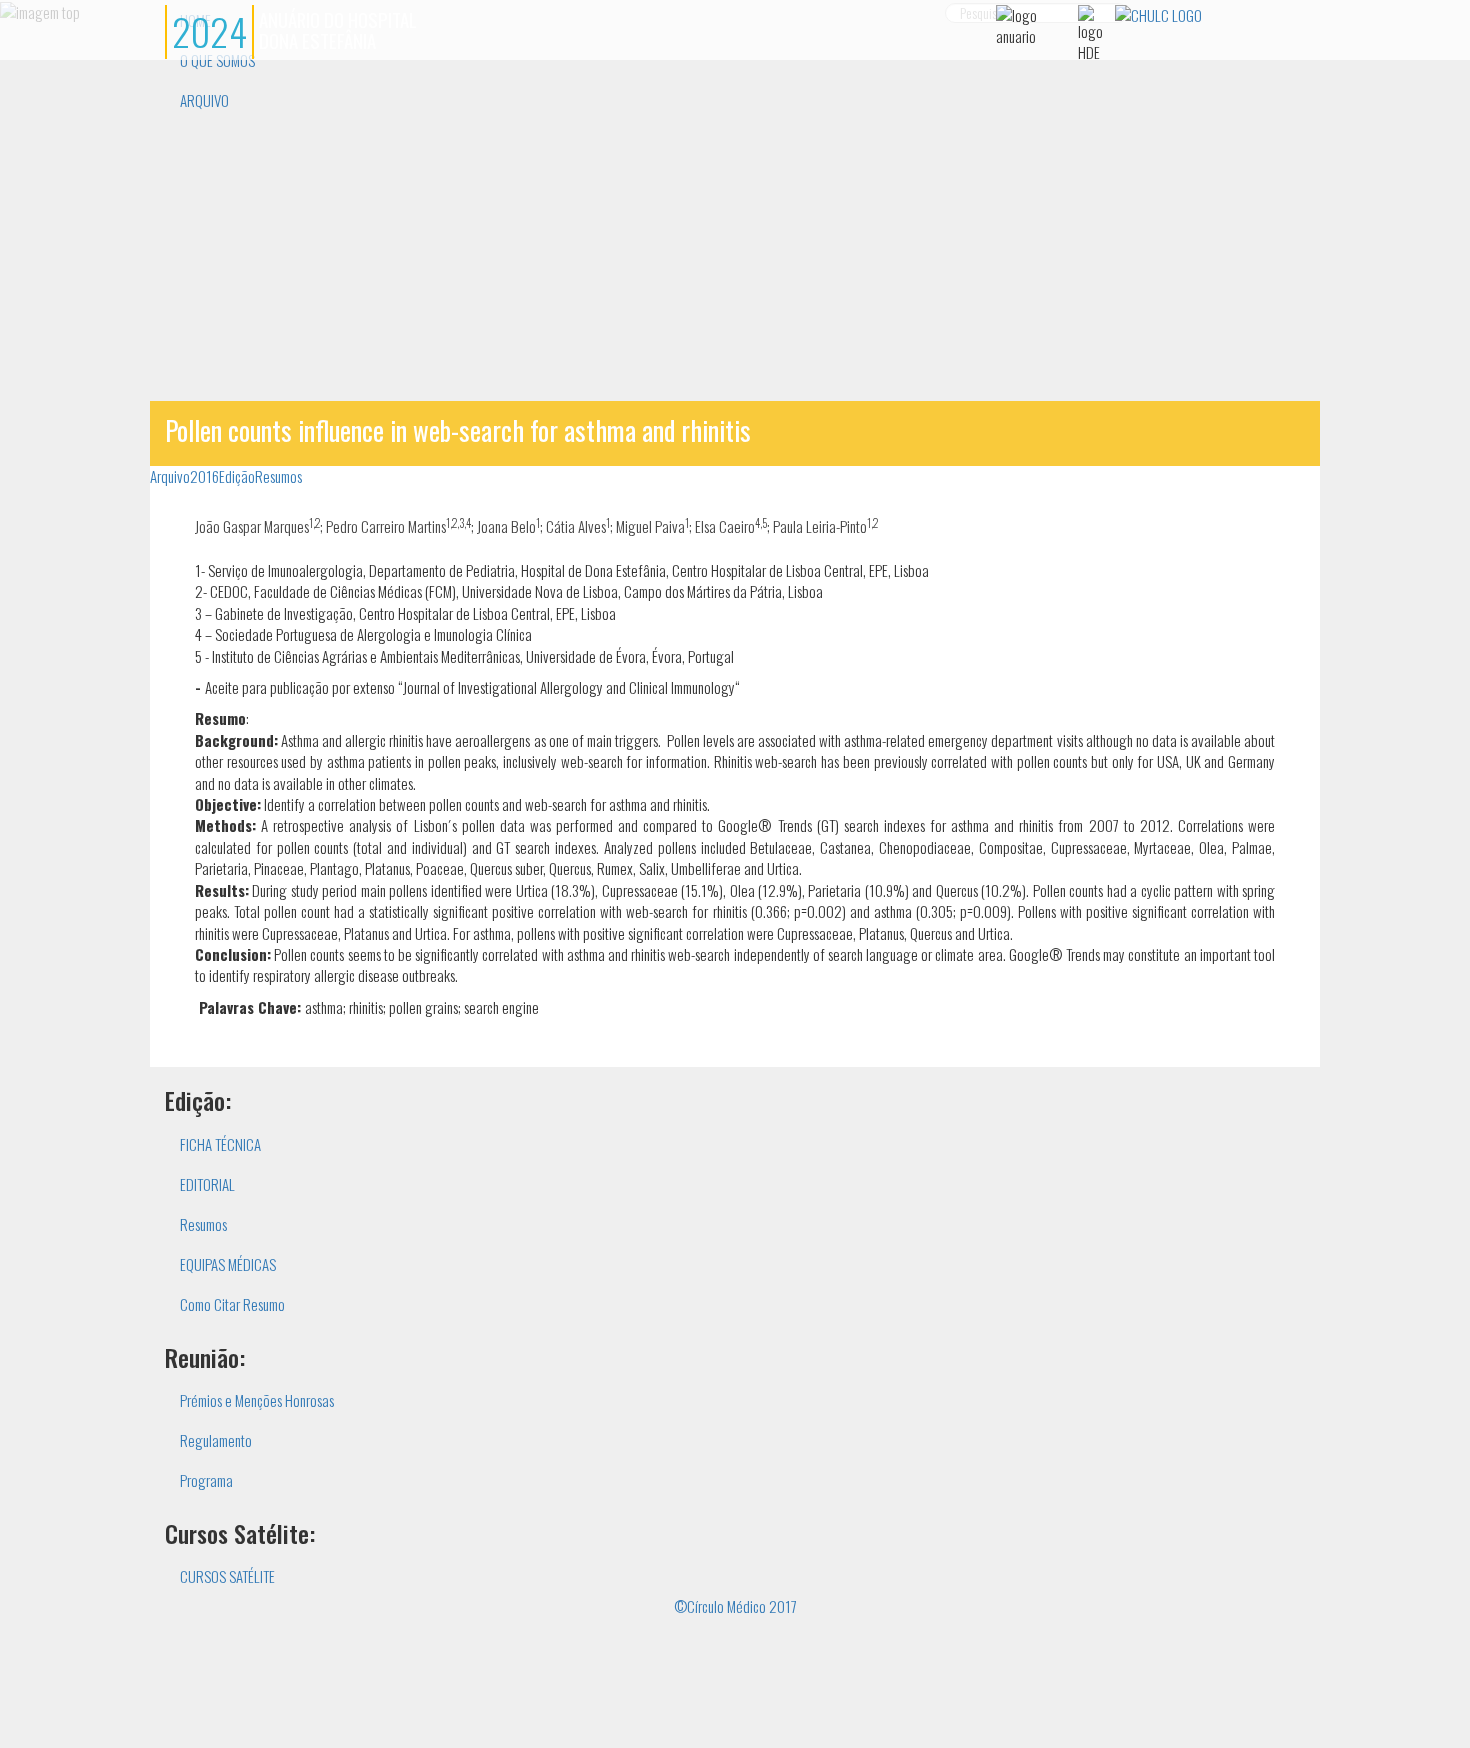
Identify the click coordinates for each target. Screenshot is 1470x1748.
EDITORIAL (207, 1184)
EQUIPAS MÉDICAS (228, 1264)
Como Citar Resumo (232, 1304)
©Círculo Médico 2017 (735, 1606)
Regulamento (216, 1440)
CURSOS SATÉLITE (227, 1576)
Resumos (278, 476)
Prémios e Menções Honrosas (257, 1400)
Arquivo (170, 476)
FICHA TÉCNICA (220, 1144)
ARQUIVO (204, 100)
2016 (204, 476)
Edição (237, 476)
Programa (206, 1480)
